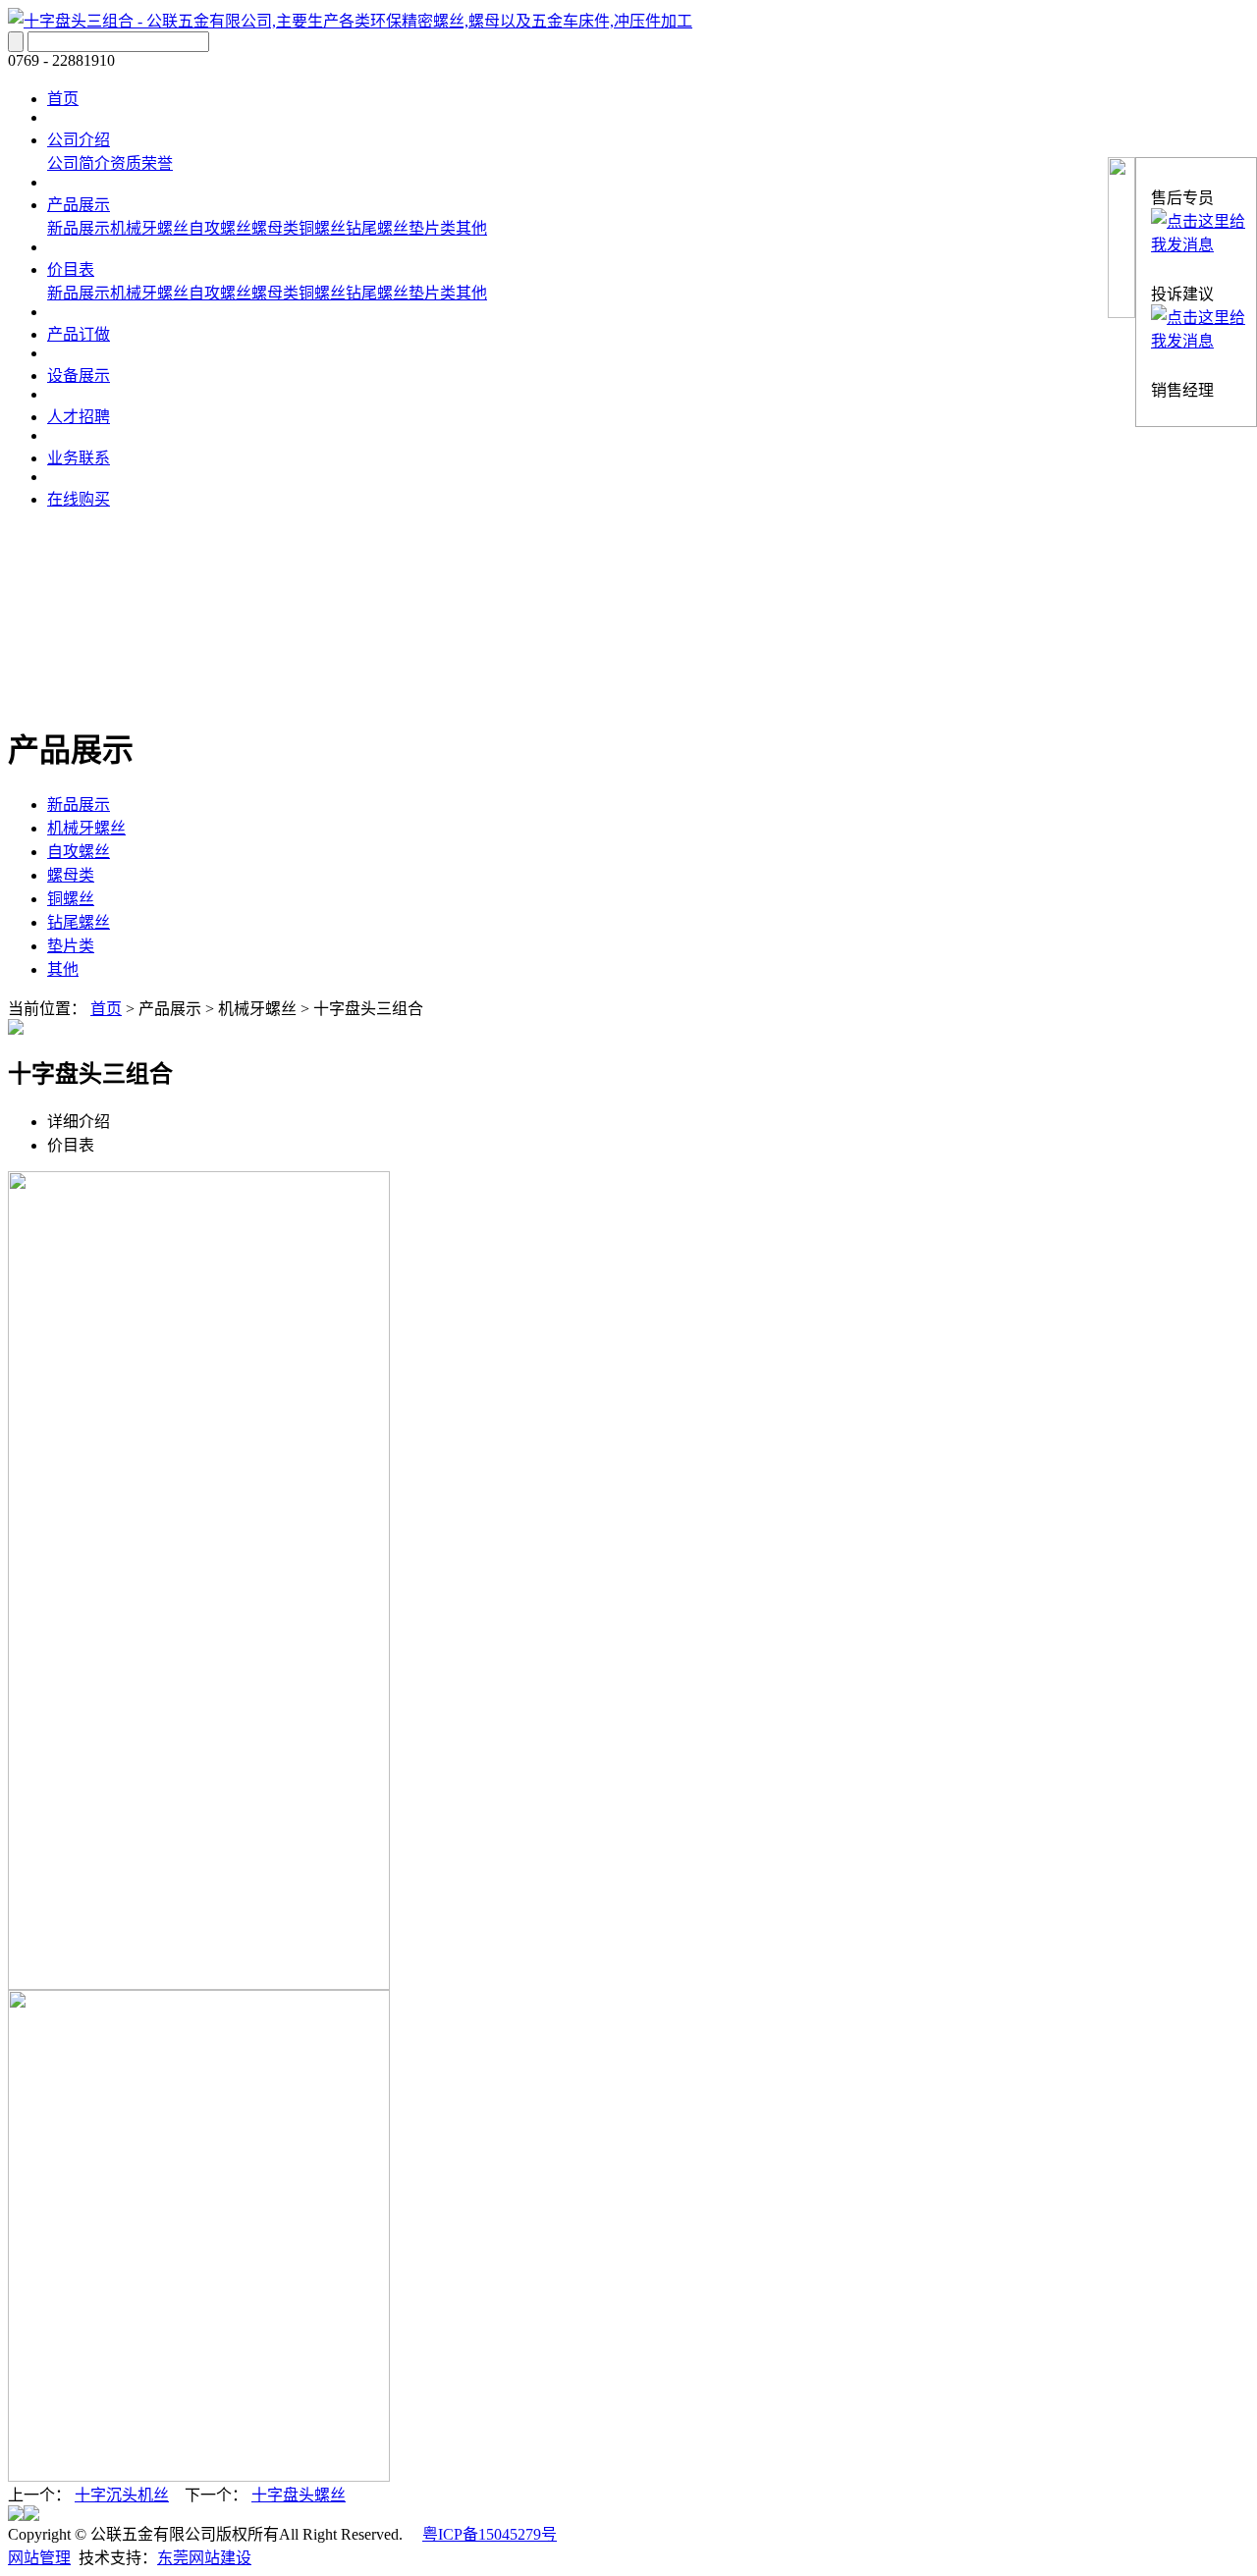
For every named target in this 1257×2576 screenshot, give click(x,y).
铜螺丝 (322, 228)
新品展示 (79, 228)
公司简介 (79, 163)
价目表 (71, 269)
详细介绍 (79, 1122)
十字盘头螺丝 (299, 2495)
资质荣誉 (141, 163)
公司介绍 (79, 140)
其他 (471, 228)
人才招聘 (79, 417)
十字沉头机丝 (122, 2495)
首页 (63, 99)
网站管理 (39, 2558)
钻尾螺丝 (377, 228)
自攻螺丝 (220, 228)
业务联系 (79, 458)
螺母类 (275, 228)
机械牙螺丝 (149, 228)
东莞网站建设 (204, 2558)
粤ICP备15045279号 (490, 2534)
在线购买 (79, 499)
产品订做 (79, 334)
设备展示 (79, 376)
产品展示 (79, 205)
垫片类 (432, 228)
